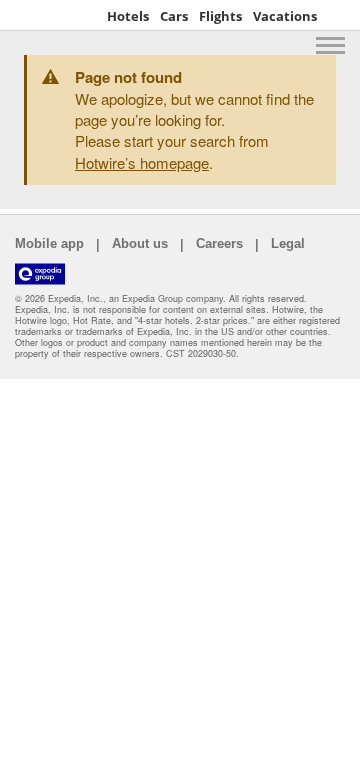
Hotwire (55, 15)
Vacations (285, 16)
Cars (174, 16)
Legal (288, 243)
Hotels (128, 16)
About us (140, 243)
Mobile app (49, 243)
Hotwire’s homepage (142, 162)
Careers (219, 243)
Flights (220, 16)
